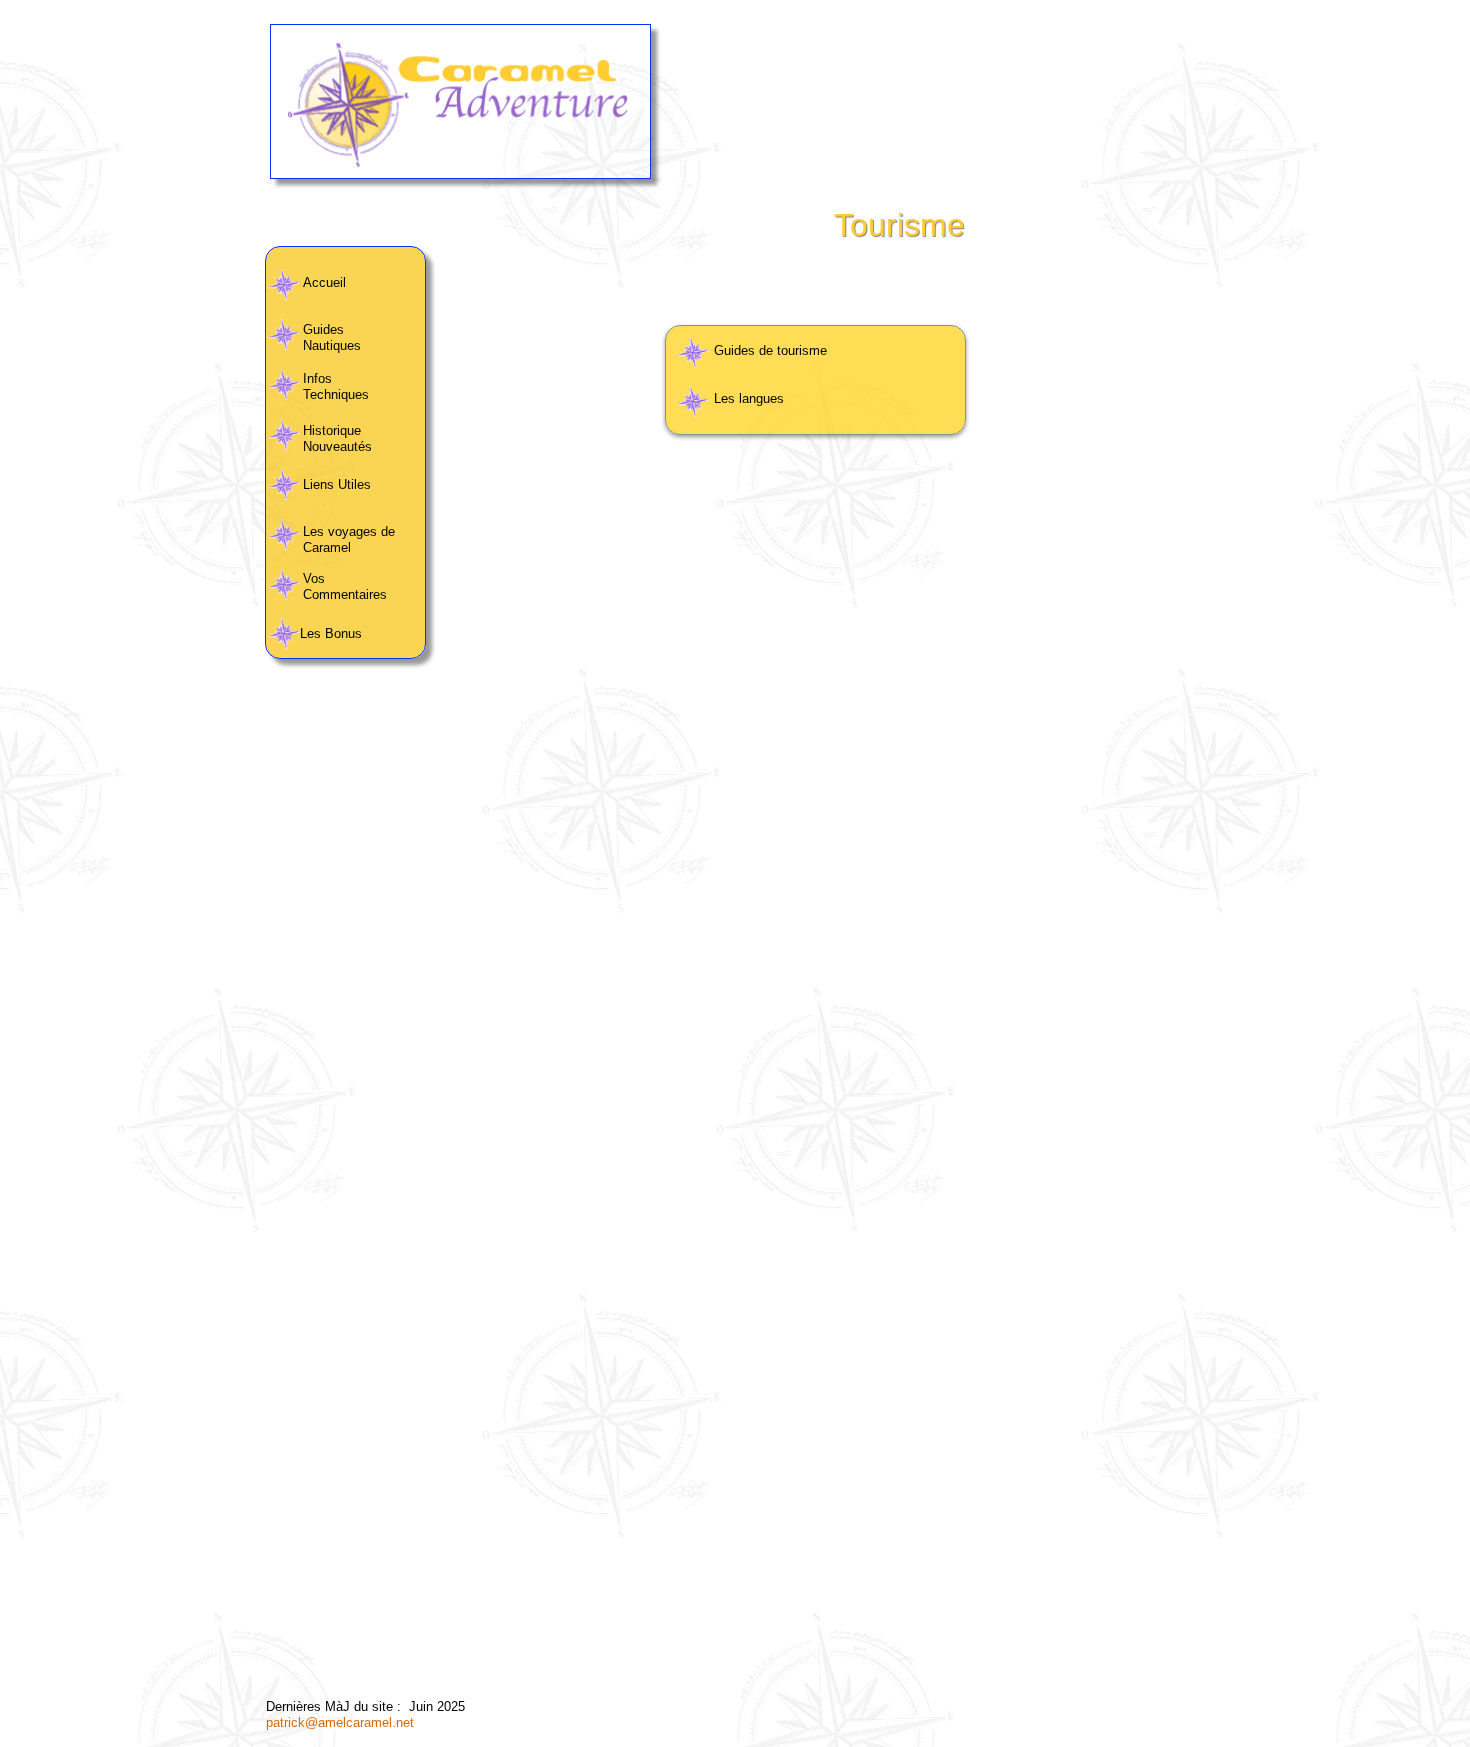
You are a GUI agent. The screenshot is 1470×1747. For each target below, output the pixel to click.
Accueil (324, 282)
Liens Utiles (337, 484)
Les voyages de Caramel (349, 539)
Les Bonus (333, 633)
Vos (314, 578)
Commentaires (347, 594)
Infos (317, 378)
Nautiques (332, 345)
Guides (323, 329)
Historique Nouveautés (337, 438)
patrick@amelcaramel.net (340, 1722)
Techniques (336, 394)
